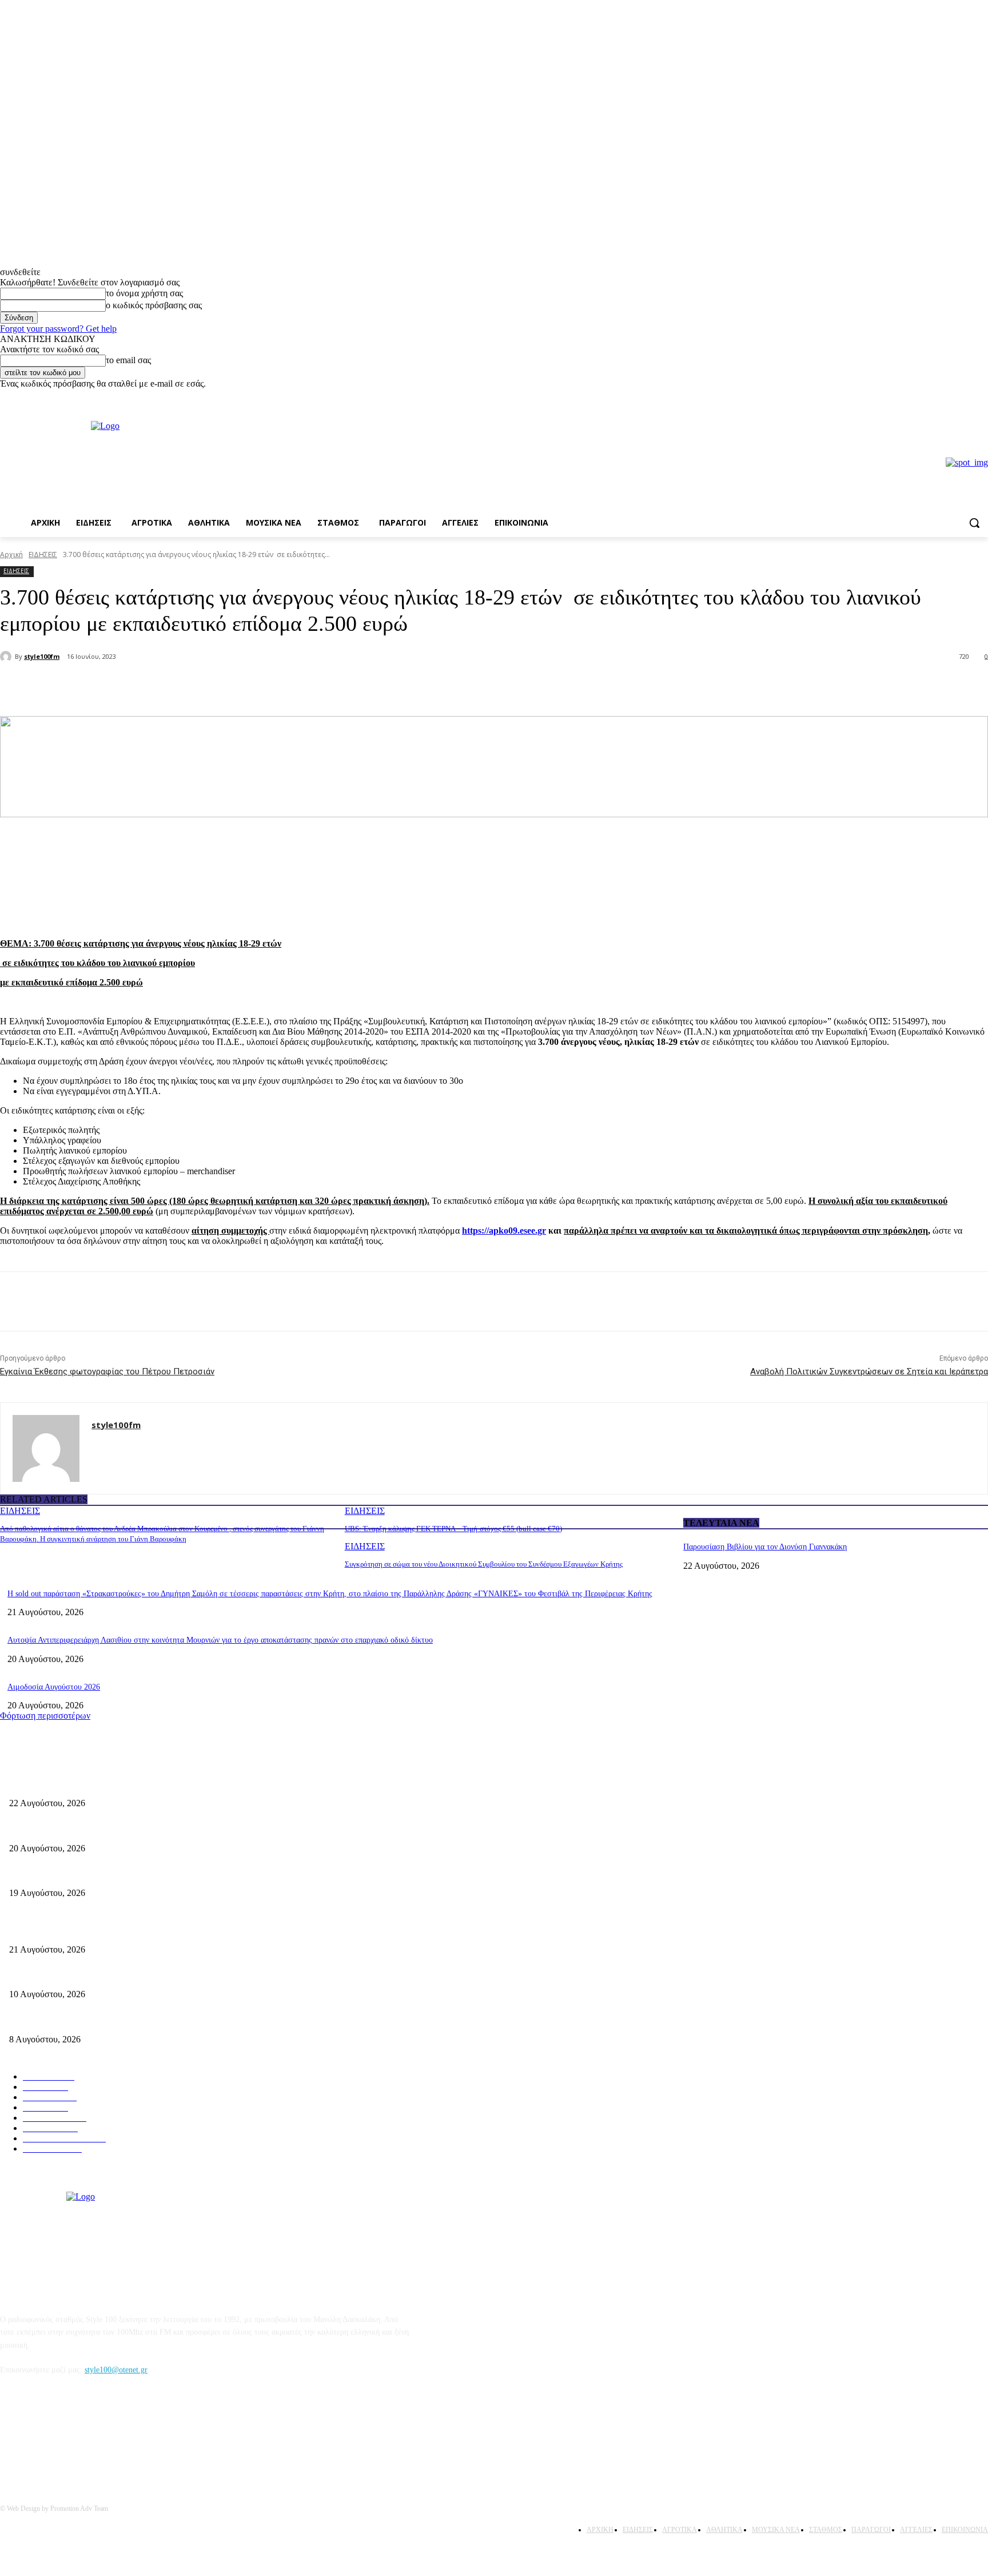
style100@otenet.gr (116, 2370)
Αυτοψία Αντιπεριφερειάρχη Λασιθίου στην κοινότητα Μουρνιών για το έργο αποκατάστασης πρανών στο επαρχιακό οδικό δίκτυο (220, 1640)
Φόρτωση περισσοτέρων (45, 1716)
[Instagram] (981, 397)
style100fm (42, 656)
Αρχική (11, 554)
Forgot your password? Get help (58, 329)
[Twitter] (152, 687)
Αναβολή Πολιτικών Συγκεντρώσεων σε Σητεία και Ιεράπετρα (869, 1372)
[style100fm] (7, 657)
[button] (974, 523)
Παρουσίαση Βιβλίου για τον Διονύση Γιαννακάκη (765, 1547)
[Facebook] (965, 397)
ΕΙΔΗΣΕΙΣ (43, 554)
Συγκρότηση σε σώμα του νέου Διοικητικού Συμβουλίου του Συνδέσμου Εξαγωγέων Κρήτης (484, 1564)
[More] (194, 687)
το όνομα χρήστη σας (144, 293)
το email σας (128, 360)
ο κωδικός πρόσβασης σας (154, 305)
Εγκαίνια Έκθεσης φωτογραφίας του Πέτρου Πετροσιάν (107, 1372)
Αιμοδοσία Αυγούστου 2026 (54, 1687)
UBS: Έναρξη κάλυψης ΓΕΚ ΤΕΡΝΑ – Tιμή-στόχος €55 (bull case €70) (453, 1528)
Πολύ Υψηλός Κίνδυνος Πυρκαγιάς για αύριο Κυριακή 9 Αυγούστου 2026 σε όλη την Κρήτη (161, 2020)
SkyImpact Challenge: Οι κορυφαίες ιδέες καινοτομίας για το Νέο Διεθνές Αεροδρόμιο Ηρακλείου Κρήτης (184, 1976)
